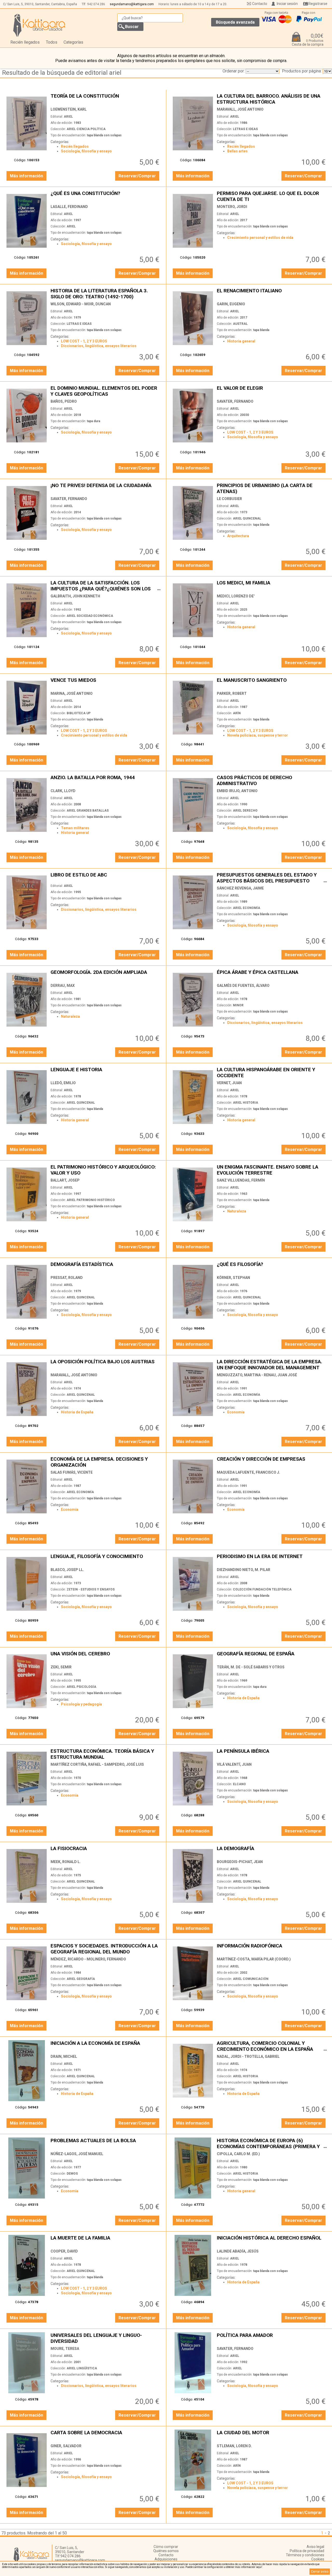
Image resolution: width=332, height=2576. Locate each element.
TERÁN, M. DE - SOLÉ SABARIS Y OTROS (251, 1667)
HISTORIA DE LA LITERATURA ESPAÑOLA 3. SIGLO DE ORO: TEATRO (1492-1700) (106, 294)
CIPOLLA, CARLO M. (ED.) (238, 2154)
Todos (52, 42)
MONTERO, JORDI (232, 207)
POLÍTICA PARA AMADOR (272, 2338)
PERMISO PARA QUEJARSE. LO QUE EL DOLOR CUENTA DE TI (272, 196)
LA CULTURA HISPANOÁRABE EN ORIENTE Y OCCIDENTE (272, 1072)
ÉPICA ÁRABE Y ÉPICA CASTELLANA (272, 975)
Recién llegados (25, 42)
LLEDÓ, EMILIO (63, 1083)
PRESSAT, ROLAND (67, 1278)
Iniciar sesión (287, 4)
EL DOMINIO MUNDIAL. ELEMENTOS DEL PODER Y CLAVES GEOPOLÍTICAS (106, 391)
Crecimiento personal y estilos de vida (260, 238)
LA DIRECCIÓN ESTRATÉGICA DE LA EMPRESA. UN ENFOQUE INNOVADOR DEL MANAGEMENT (272, 1364)
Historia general (241, 341)
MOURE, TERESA (65, 2349)
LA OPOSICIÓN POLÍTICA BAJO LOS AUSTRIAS (106, 1364)
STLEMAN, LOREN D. (234, 2446)
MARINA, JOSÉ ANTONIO (72, 693)
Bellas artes (237, 151)
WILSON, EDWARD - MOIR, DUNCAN (81, 304)
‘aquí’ (259, 2567)
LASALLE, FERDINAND (69, 207)
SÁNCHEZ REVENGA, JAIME (240, 888)
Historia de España (77, 1412)
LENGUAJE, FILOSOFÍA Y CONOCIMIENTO (106, 1559)
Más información (26, 176)
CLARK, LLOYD (63, 791)
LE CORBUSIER (229, 499)
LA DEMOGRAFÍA (272, 1851)
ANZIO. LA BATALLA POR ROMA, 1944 (106, 780)
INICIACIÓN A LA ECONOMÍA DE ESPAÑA (106, 2046)
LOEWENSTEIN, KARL (69, 109)
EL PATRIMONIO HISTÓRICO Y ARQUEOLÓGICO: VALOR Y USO (106, 1170)
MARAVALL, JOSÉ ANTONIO (240, 109)
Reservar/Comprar (137, 176)
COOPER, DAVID (64, 2251)
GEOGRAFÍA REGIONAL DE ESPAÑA (272, 1657)
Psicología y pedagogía (81, 1704)
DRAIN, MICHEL (64, 2056)
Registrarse (318, 4)
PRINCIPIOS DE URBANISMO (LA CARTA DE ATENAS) (272, 488)
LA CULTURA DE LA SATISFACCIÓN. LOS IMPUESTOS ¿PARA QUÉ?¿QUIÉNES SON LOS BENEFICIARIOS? (106, 586)
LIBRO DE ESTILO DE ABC (106, 878)
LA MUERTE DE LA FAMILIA (106, 2241)
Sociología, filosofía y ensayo (86, 151)
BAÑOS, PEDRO (64, 401)
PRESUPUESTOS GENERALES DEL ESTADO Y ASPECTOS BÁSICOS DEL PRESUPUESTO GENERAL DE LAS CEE (272, 878)
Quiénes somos (166, 2551)
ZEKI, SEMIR (61, 1667)
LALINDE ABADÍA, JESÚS (238, 2251)
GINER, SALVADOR (66, 2446)
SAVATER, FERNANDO (235, 401)
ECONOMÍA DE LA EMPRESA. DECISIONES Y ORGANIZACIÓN (106, 1462)
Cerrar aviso (320, 2572)
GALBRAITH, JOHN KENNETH (75, 596)
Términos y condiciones (305, 2555)
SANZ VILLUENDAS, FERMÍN (241, 1180)
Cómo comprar (166, 2547)
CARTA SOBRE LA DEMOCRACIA (106, 2435)
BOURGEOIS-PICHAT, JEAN (240, 1862)
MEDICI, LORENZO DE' (236, 596)
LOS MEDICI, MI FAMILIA (272, 586)
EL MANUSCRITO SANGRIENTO (272, 683)
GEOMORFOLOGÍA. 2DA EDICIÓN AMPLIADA (106, 975)
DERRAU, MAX (63, 986)
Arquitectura (238, 536)
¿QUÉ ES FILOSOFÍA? (272, 1267)
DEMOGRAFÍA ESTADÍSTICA (106, 1267)
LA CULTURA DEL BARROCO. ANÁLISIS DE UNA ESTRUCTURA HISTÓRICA (272, 99)
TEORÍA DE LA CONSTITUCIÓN (106, 99)
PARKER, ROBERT (232, 693)
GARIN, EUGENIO (231, 304)
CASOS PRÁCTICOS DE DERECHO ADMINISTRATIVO (272, 780)
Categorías (73, 42)
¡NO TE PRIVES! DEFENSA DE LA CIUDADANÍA (106, 488)
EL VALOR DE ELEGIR (272, 391)
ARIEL (68, 117)
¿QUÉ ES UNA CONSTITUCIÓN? (106, 196)
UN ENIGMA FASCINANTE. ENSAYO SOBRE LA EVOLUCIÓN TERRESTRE (272, 1170)
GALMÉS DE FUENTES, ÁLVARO (243, 986)
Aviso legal (315, 2547)
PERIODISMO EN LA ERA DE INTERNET (272, 1559)
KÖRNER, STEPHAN (233, 1278)
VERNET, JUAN (229, 1083)
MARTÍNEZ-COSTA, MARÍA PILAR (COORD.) (254, 1959)
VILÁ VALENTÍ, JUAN (234, 1764)
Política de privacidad (307, 2551)
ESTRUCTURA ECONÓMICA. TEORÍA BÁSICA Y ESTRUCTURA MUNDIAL (106, 1754)
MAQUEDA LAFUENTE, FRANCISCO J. (248, 1472)
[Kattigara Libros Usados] (39, 25)
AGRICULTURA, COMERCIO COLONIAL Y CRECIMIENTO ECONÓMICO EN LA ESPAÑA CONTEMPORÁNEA (272, 2046)
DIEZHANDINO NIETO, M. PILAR (244, 1570)
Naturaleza (70, 1016)
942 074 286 (96, 4)
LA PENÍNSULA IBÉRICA (272, 1754)
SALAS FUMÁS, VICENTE (72, 1472)
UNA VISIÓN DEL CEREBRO (106, 1657)
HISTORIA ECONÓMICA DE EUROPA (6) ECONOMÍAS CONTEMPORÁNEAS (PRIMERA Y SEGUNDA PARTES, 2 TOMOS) (272, 2143)
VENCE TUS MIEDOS (106, 683)
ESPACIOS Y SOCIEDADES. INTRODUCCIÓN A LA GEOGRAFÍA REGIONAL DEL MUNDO (106, 1949)
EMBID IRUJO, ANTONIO (237, 791)
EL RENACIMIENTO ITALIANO (272, 294)
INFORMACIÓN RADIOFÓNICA (272, 1949)
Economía (236, 1412)
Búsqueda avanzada (235, 22)
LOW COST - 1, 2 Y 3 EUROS (84, 341)
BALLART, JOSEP (65, 1180)
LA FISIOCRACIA (106, 1851)
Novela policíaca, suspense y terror (258, 735)
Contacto (260, 4)
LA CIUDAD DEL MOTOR (272, 2435)
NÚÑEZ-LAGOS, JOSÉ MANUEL (77, 2154)
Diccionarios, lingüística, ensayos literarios (99, 346)
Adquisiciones (166, 2559)
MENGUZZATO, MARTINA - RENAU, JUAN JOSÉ (257, 1375)
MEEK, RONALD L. (66, 1862)
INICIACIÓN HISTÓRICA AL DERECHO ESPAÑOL (272, 2241)
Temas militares (75, 828)
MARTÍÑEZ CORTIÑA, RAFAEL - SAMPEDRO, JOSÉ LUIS (97, 1764)
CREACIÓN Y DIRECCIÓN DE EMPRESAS (272, 1462)
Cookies (318, 2559)
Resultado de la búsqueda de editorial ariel (62, 73)
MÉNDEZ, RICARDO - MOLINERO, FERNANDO (88, 1959)
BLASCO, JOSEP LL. (67, 1570)
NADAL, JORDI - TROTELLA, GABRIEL (248, 2056)
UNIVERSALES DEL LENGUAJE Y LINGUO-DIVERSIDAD (106, 2338)
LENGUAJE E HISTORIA (106, 1072)
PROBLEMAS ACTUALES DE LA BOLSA (106, 2143)
